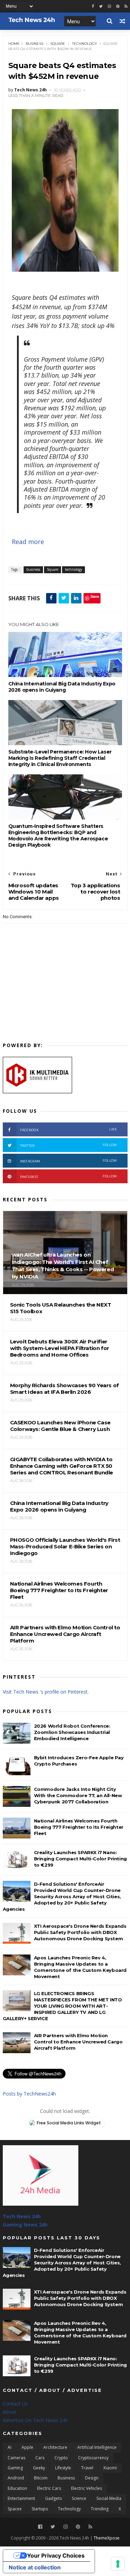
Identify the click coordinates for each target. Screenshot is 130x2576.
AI (10, 2447)
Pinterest (69, 1176)
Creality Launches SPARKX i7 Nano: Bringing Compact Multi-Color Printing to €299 (80, 1859)
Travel (87, 2468)
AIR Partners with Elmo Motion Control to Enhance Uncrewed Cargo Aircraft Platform (78, 2042)
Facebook (69, 1130)
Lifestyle (63, 2468)
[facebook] (93, 6)
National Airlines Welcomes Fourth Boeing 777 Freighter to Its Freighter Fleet (79, 1827)
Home (14, 44)
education (17, 2488)
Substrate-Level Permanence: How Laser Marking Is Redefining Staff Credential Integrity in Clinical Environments (60, 758)
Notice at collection (35, 2567)
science (79, 2498)
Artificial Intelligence (97, 2447)
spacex (15, 2509)
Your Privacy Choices (56, 2556)
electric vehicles (86, 2488)
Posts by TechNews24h (29, 2094)
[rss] (126, 6)
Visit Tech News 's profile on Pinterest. (46, 1692)
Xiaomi (110, 2468)
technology (85, 44)
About (10, 2412)
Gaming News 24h (25, 2225)
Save (95, 596)
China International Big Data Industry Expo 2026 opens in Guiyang (62, 687)
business (34, 44)
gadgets (53, 2498)
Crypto (61, 2458)
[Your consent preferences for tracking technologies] (118, 2564)
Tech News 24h (22, 2216)
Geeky (39, 2468)
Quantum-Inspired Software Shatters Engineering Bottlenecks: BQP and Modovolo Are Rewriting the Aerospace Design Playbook (58, 836)
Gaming (15, 2468)
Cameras (16, 2458)
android (16, 2478)
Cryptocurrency (93, 2458)
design (92, 2478)
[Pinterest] (118, 6)
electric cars (49, 2488)
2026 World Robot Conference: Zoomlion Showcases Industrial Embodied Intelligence (72, 1732)
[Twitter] (53, 2527)
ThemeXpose (107, 2538)
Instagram (69, 1161)
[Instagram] (109, 6)
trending (100, 2509)
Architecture (55, 2447)
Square (58, 44)
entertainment (21, 2498)
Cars (40, 2458)
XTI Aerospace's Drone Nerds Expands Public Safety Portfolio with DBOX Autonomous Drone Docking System (80, 1932)
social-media (109, 2498)
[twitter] (101, 6)
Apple (27, 2447)
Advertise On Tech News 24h (35, 2420)
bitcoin (41, 2478)
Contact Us (15, 2404)
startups (40, 2509)
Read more (28, 542)
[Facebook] (40, 2527)
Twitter (69, 1145)
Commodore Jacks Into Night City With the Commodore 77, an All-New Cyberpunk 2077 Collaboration (78, 1795)
